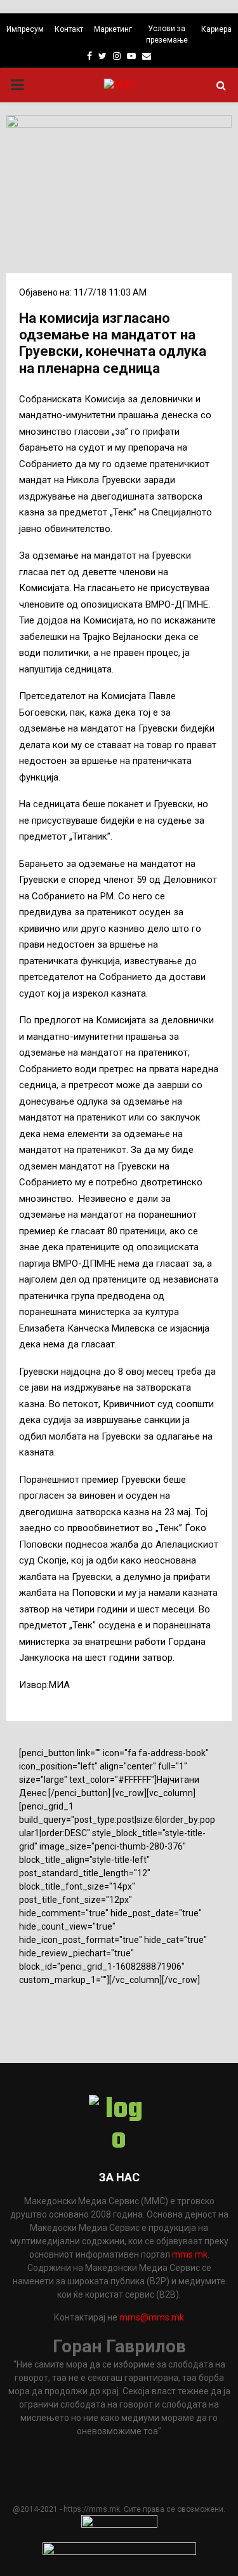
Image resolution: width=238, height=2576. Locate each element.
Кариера (216, 29)
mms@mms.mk (152, 2317)
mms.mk (190, 2254)
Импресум (25, 29)
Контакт (69, 29)
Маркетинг (113, 29)
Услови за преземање (167, 34)
